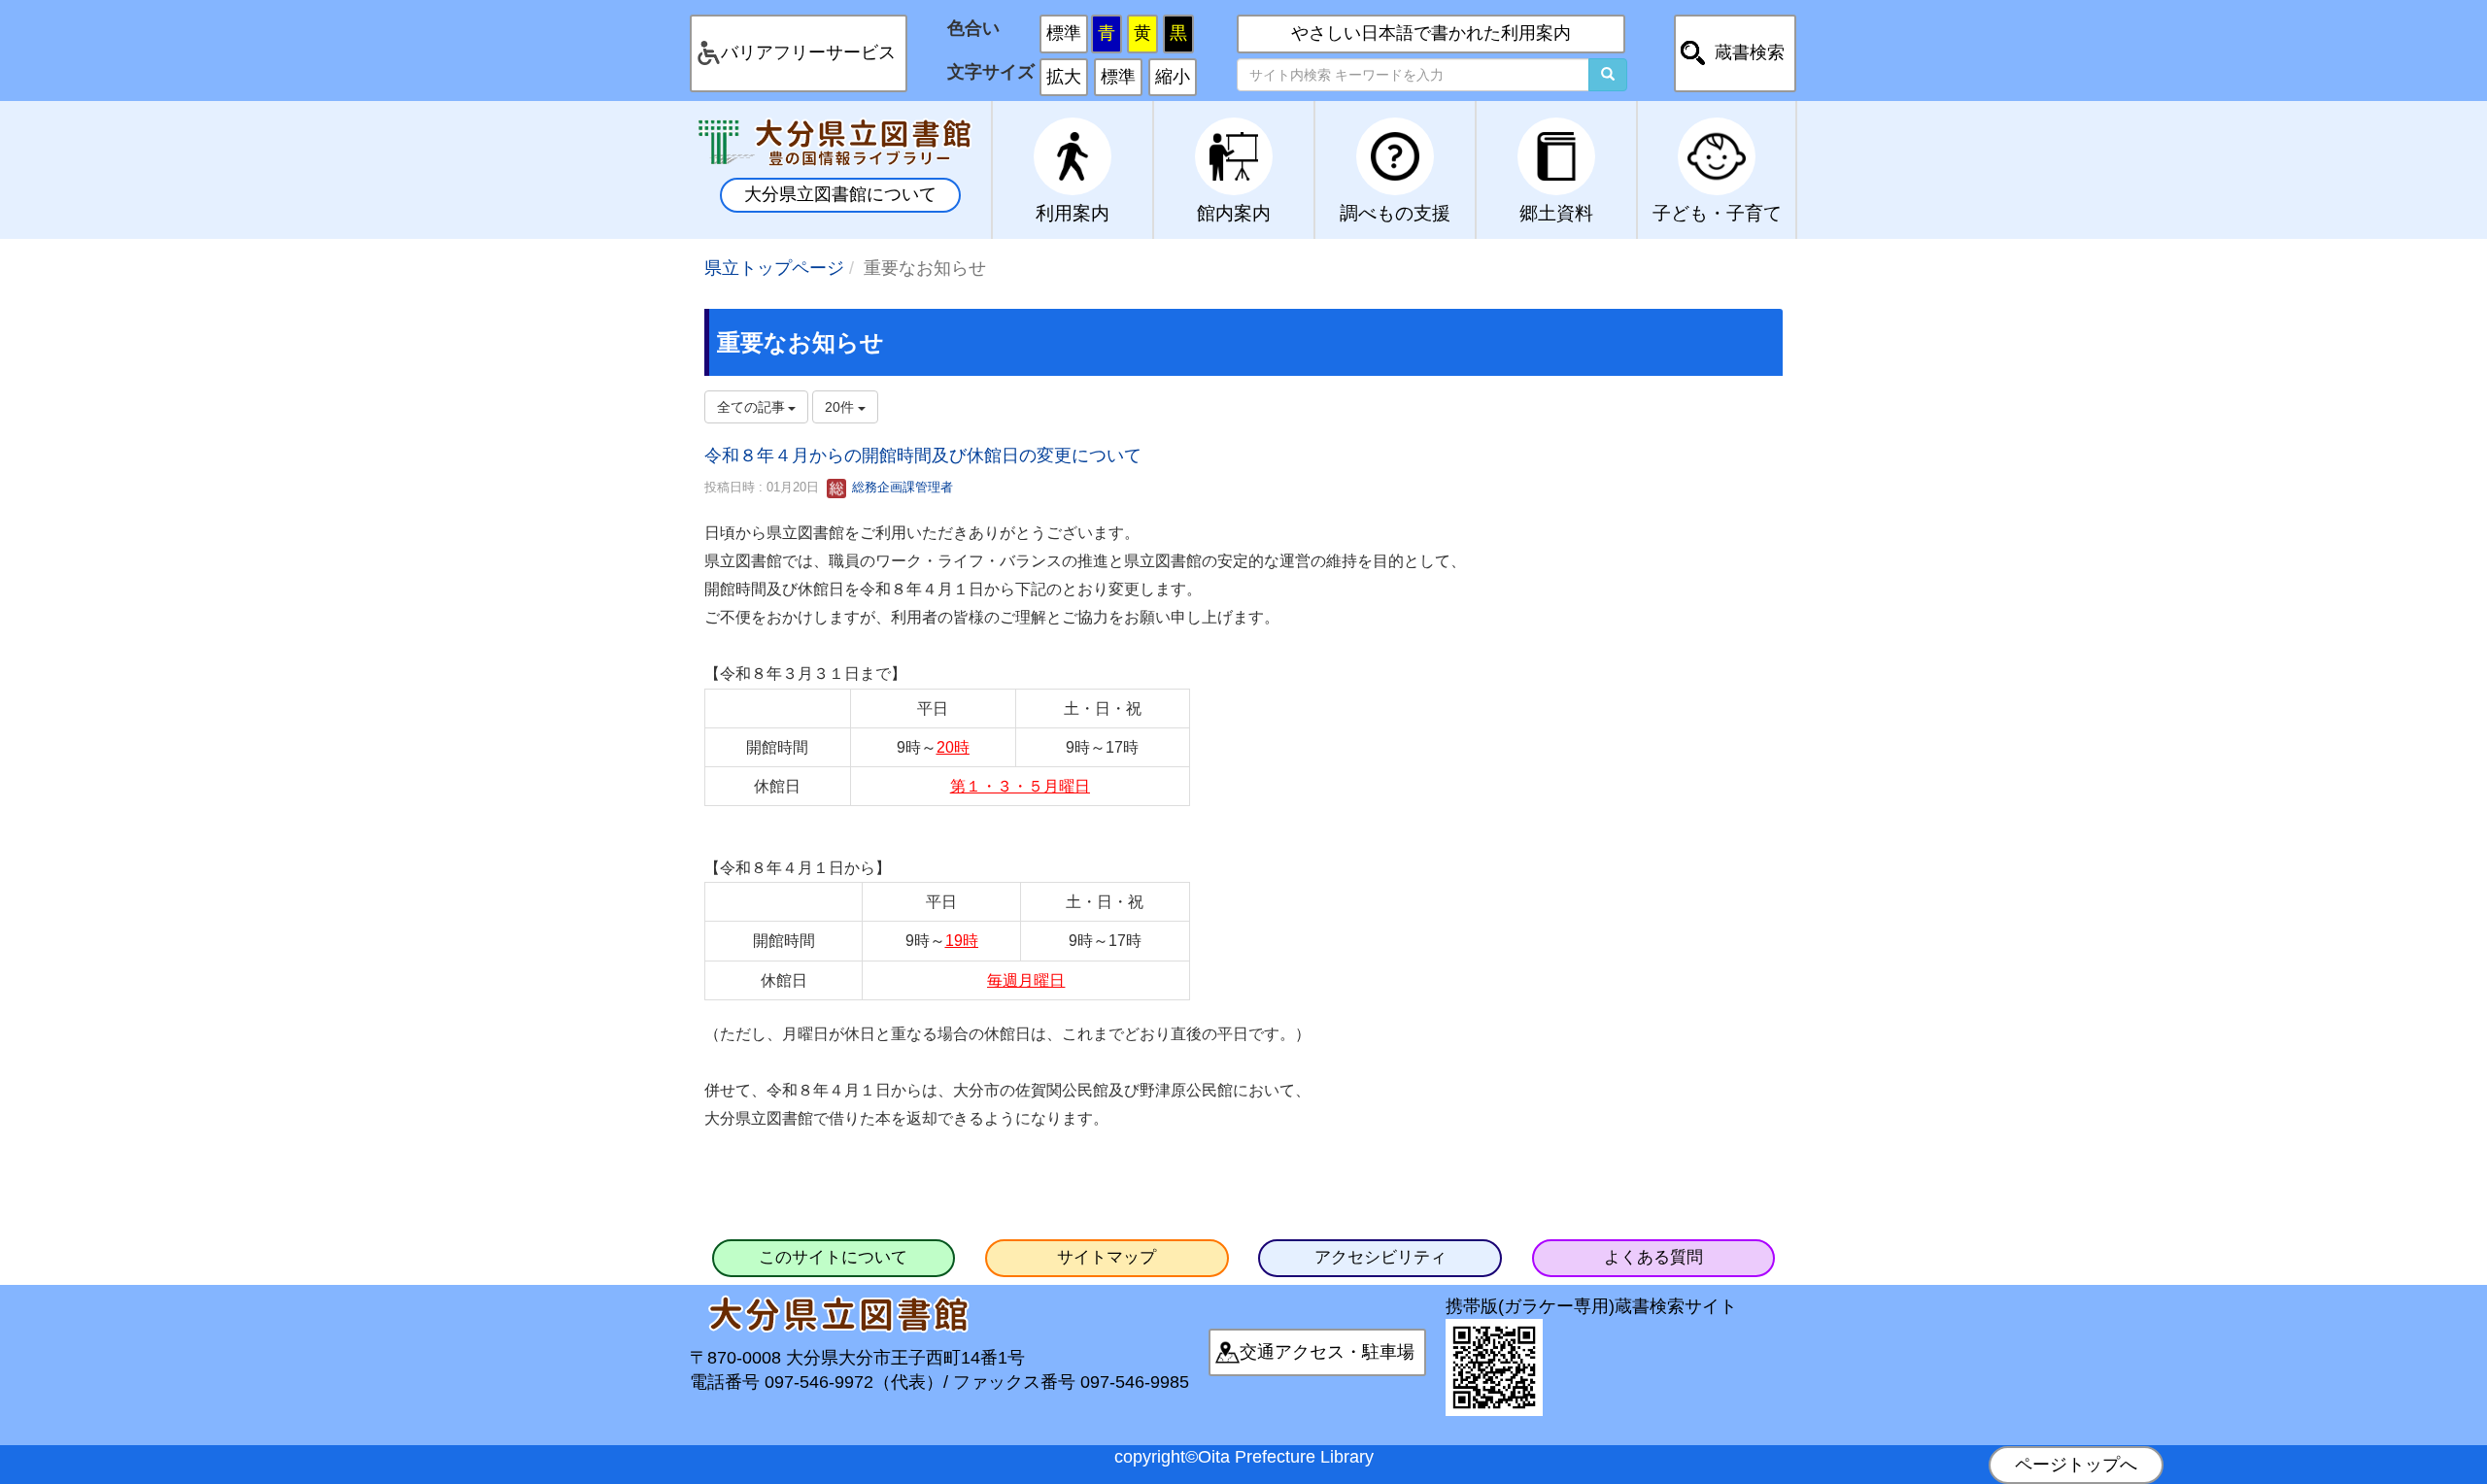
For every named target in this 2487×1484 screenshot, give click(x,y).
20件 (841, 407)
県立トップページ (774, 268)
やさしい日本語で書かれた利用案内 (1431, 33)
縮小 (1173, 77)
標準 (1064, 33)
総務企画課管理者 (901, 487)
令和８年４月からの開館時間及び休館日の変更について (923, 455)
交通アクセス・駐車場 (1327, 1352)
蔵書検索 (1750, 52)
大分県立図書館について (840, 194)
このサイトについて (833, 1257)
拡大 (1064, 77)
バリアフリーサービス (808, 52)
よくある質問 (1653, 1257)
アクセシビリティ (1380, 1257)
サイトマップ (1107, 1257)
